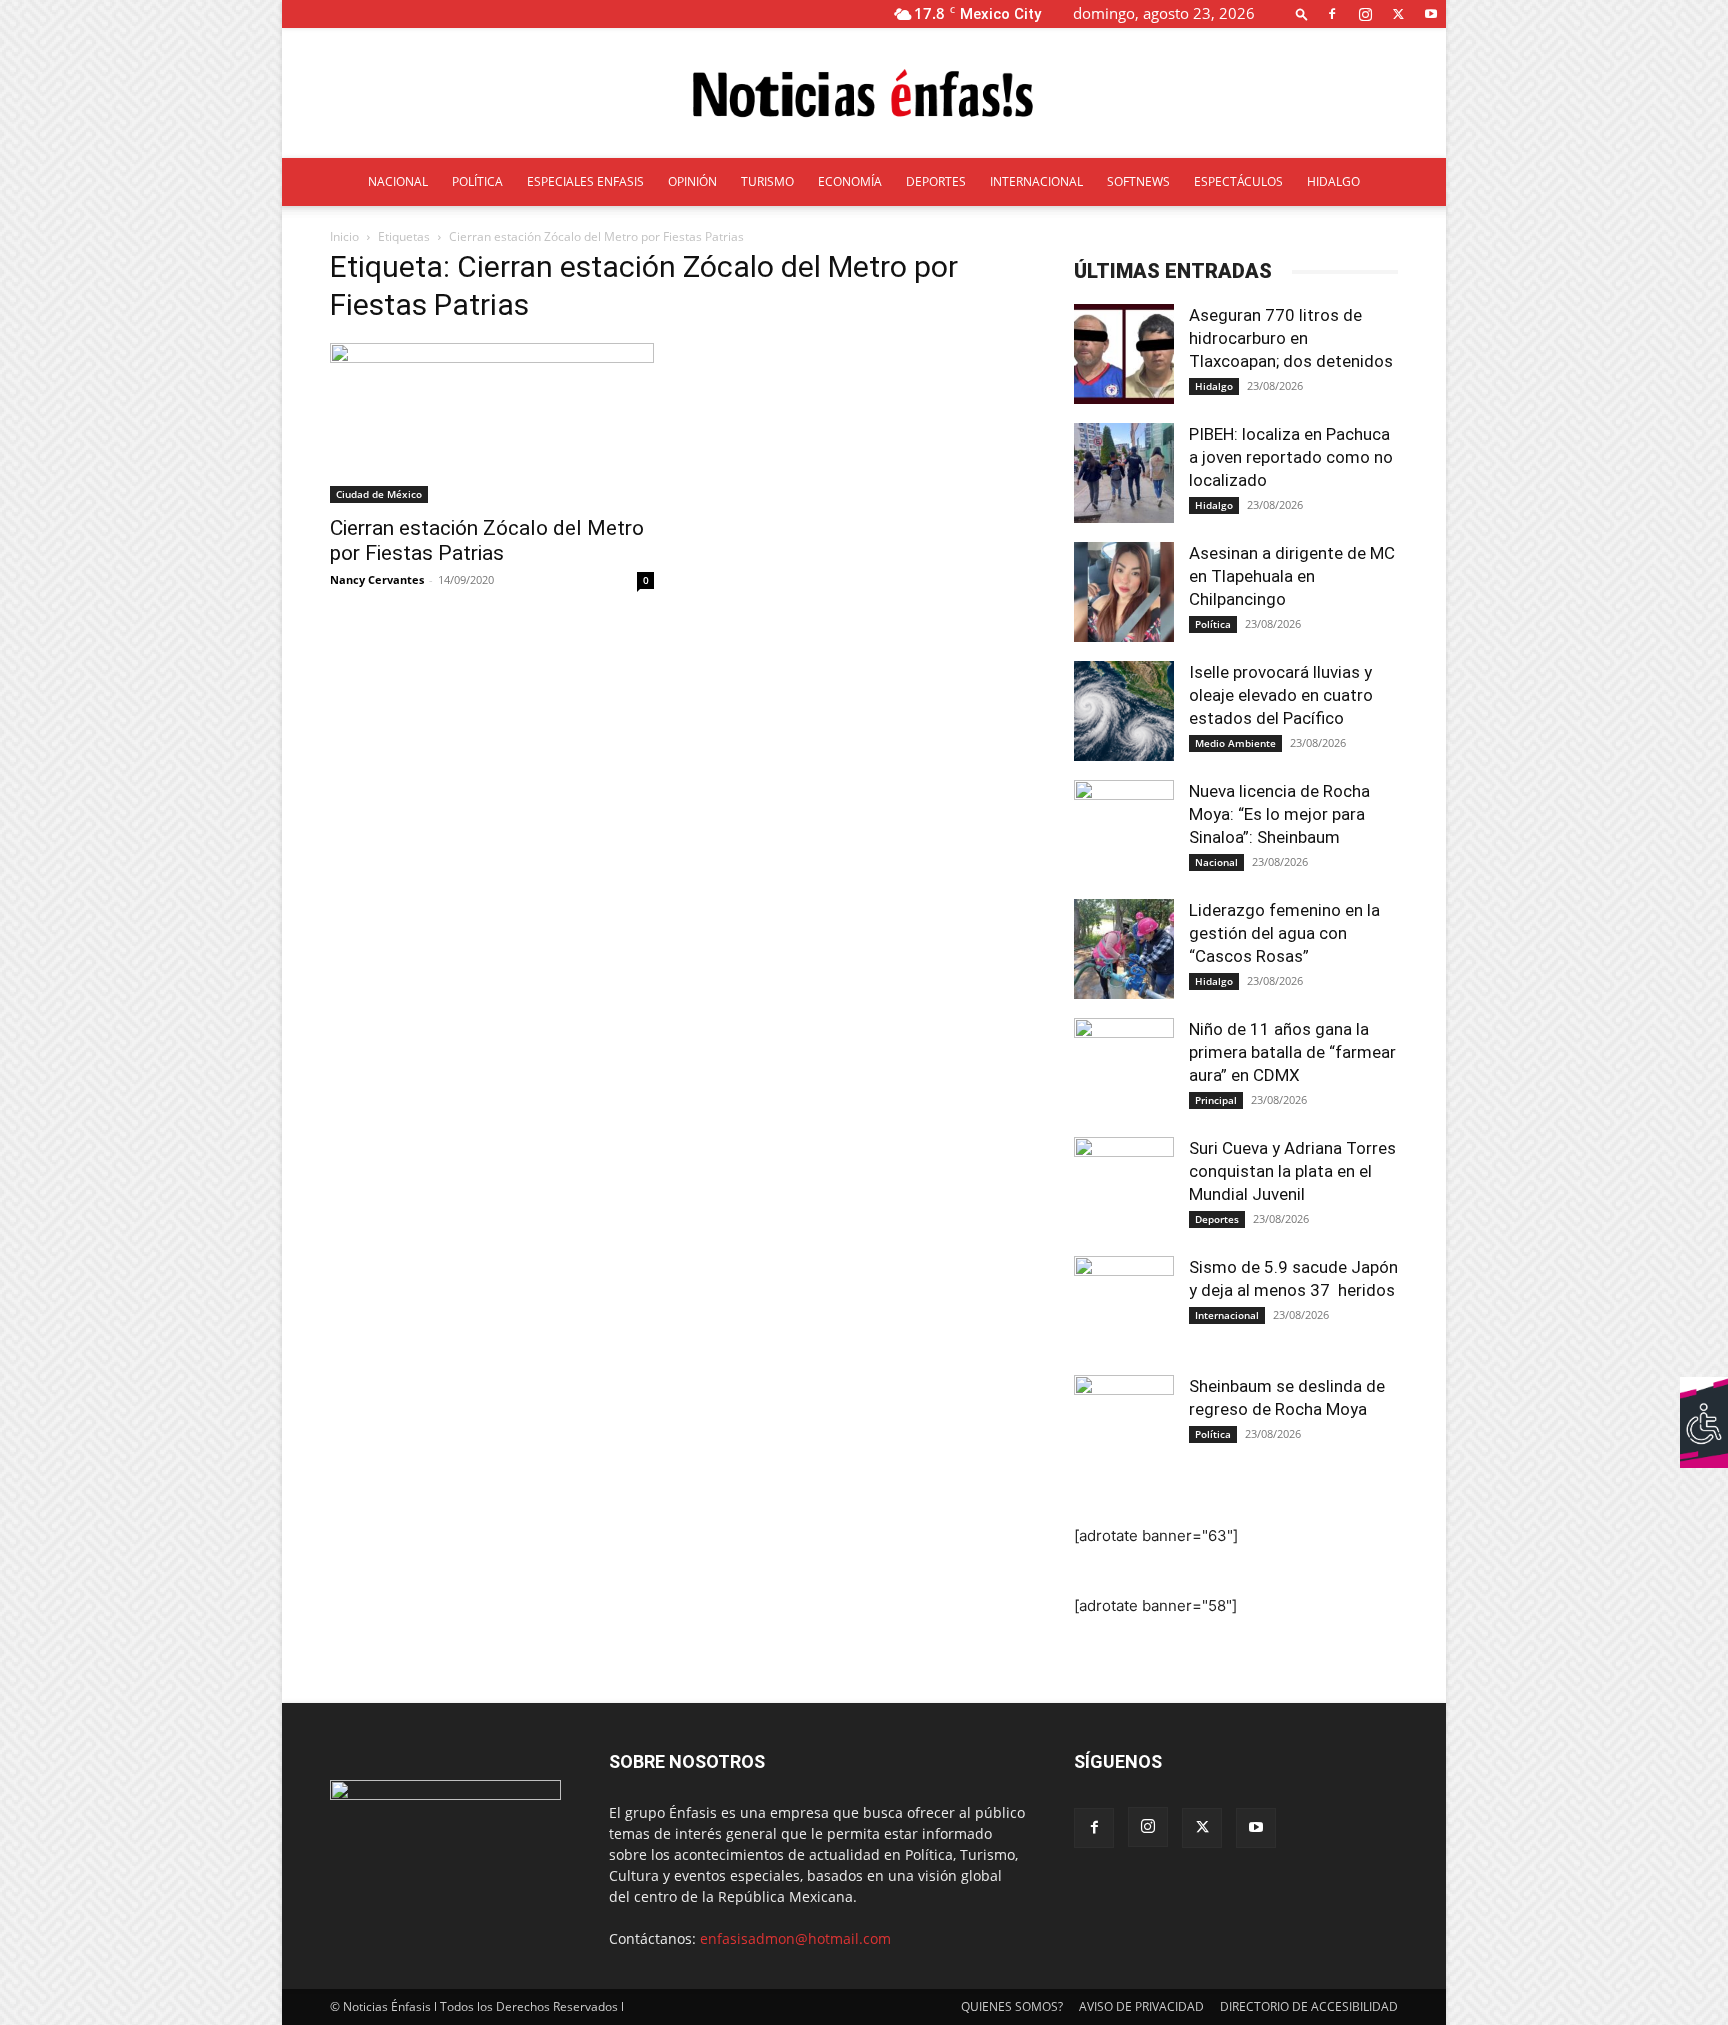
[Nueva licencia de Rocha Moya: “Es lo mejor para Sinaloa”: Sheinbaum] (1124, 830)
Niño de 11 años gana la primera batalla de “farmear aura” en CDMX (1292, 1052)
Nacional (1216, 862)
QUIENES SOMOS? (1012, 2006)
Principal (1216, 1100)
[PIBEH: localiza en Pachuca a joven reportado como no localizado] (1124, 473)
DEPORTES (936, 181)
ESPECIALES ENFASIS (585, 181)
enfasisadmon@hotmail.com (795, 1938)
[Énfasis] (864, 94)
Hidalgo (1214, 386)
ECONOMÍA (850, 181)
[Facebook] (1332, 13)
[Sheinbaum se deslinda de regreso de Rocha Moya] (1124, 1425)
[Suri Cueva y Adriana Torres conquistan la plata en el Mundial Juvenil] (1124, 1187)
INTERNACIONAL (1036, 181)
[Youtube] (1431, 13)
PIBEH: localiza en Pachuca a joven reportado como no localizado (1291, 457)
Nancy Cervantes (377, 579)
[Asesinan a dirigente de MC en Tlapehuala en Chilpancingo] (1124, 592)
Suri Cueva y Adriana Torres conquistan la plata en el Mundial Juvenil (1292, 1171)
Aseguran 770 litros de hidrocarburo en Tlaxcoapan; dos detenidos (1293, 338)
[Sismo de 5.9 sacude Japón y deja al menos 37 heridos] (1124, 1306)
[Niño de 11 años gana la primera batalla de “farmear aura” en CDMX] (1124, 1068)
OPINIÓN (692, 181)
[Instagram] (1365, 13)
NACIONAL (398, 181)
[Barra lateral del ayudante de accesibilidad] (1704, 1401)
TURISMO (767, 181)
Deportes (1217, 1219)
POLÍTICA (477, 181)
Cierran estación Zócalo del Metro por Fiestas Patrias (487, 540)
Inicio (344, 236)
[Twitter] (1398, 13)
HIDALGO (1333, 181)
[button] (1302, 13)
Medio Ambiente (1235, 743)
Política (1213, 624)
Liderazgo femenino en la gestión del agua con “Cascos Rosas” (1284, 933)
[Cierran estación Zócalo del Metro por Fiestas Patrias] (492, 423)
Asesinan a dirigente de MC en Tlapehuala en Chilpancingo (1292, 576)
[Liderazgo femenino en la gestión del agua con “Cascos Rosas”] (1124, 949)
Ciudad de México (379, 494)
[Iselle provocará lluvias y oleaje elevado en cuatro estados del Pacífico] (1124, 711)
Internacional (1227, 1315)
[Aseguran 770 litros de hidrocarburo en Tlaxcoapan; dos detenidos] (1124, 354)
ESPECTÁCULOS (1238, 181)
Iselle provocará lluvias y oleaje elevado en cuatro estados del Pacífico (1281, 695)
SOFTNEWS (1138, 181)
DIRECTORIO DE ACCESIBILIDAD (1309, 2006)
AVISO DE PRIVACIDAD (1141, 2006)
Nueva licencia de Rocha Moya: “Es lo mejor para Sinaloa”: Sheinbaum (1279, 814)
